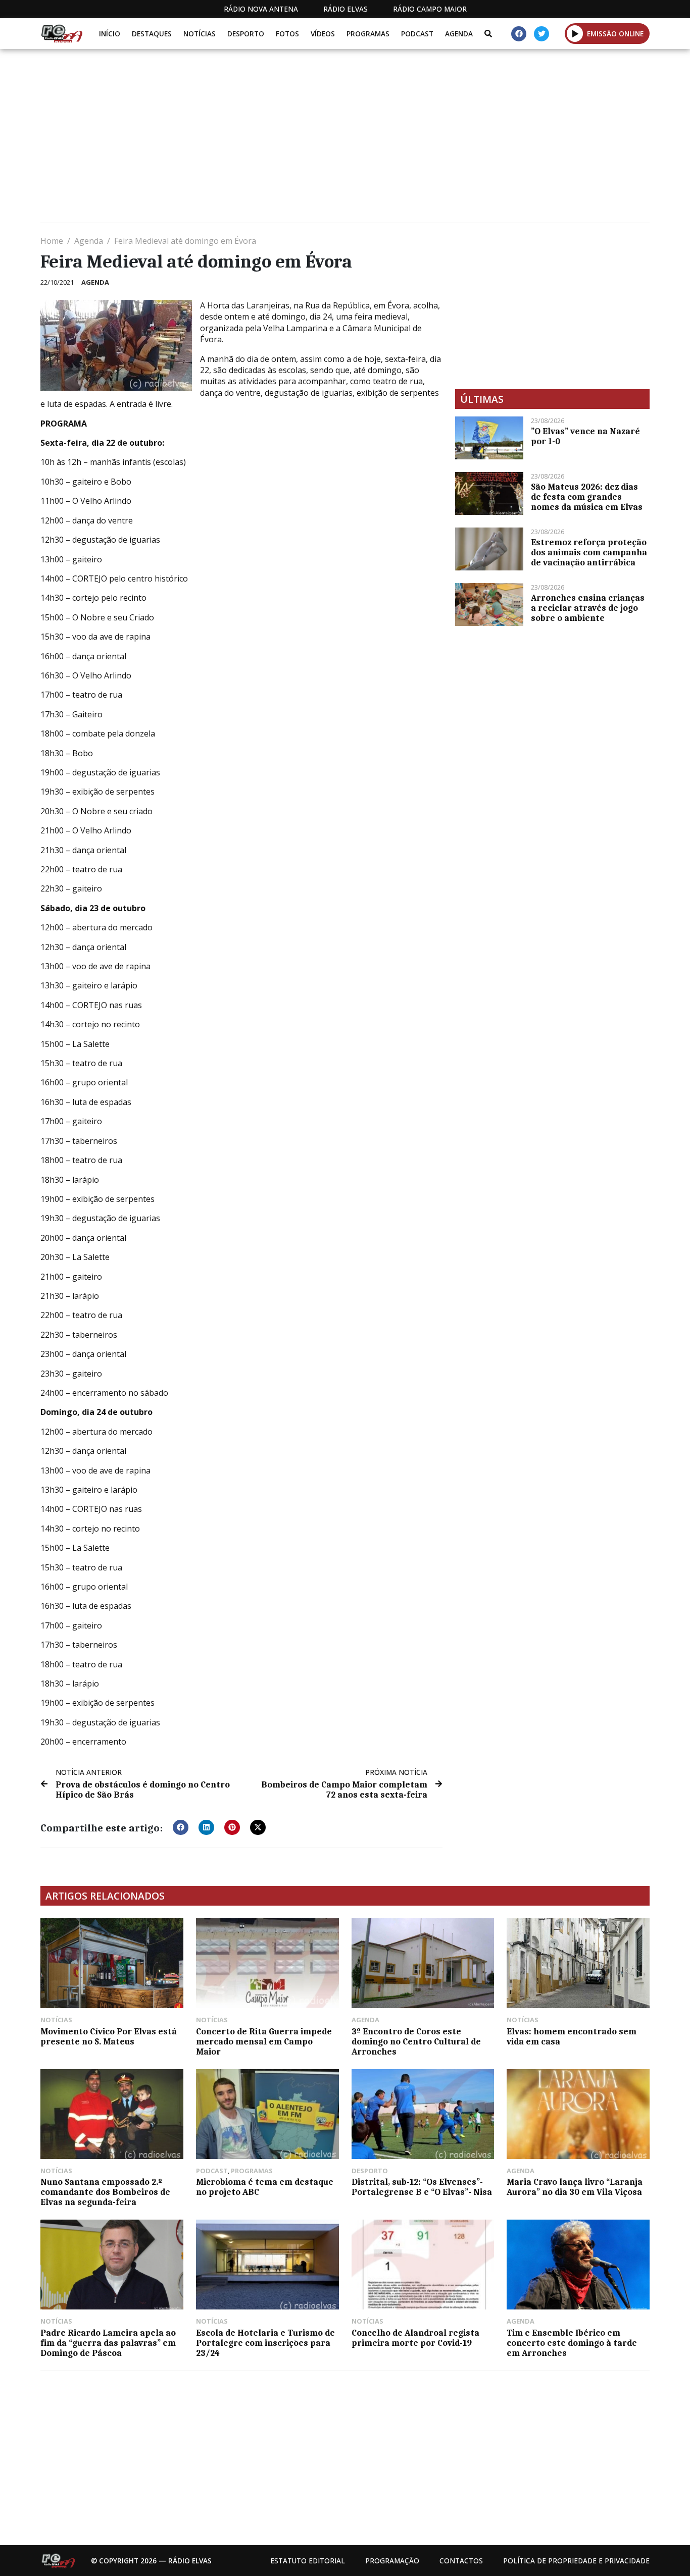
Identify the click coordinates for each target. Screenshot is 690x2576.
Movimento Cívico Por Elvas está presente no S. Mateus (109, 2036)
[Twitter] (541, 34)
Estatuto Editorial (308, 2561)
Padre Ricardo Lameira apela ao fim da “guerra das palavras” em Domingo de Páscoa (108, 2343)
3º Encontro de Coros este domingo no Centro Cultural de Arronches (416, 2041)
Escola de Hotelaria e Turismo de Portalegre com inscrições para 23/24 (265, 2343)
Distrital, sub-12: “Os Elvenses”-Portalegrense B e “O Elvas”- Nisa (422, 2187)
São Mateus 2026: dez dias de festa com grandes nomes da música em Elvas (587, 497)
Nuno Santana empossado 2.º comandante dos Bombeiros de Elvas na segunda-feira (105, 2192)
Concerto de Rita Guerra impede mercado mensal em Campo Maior (264, 2041)
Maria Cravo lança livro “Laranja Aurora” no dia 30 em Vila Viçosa (575, 2187)
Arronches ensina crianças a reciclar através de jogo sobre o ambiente (588, 608)
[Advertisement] (343, 140)
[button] (575, 33)
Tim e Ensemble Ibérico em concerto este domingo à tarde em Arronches (572, 2343)
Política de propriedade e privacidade (576, 2561)
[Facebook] (519, 34)
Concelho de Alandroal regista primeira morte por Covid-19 (415, 2338)
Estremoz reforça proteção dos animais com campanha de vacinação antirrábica (589, 552)
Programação (392, 2561)
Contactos (461, 2561)
